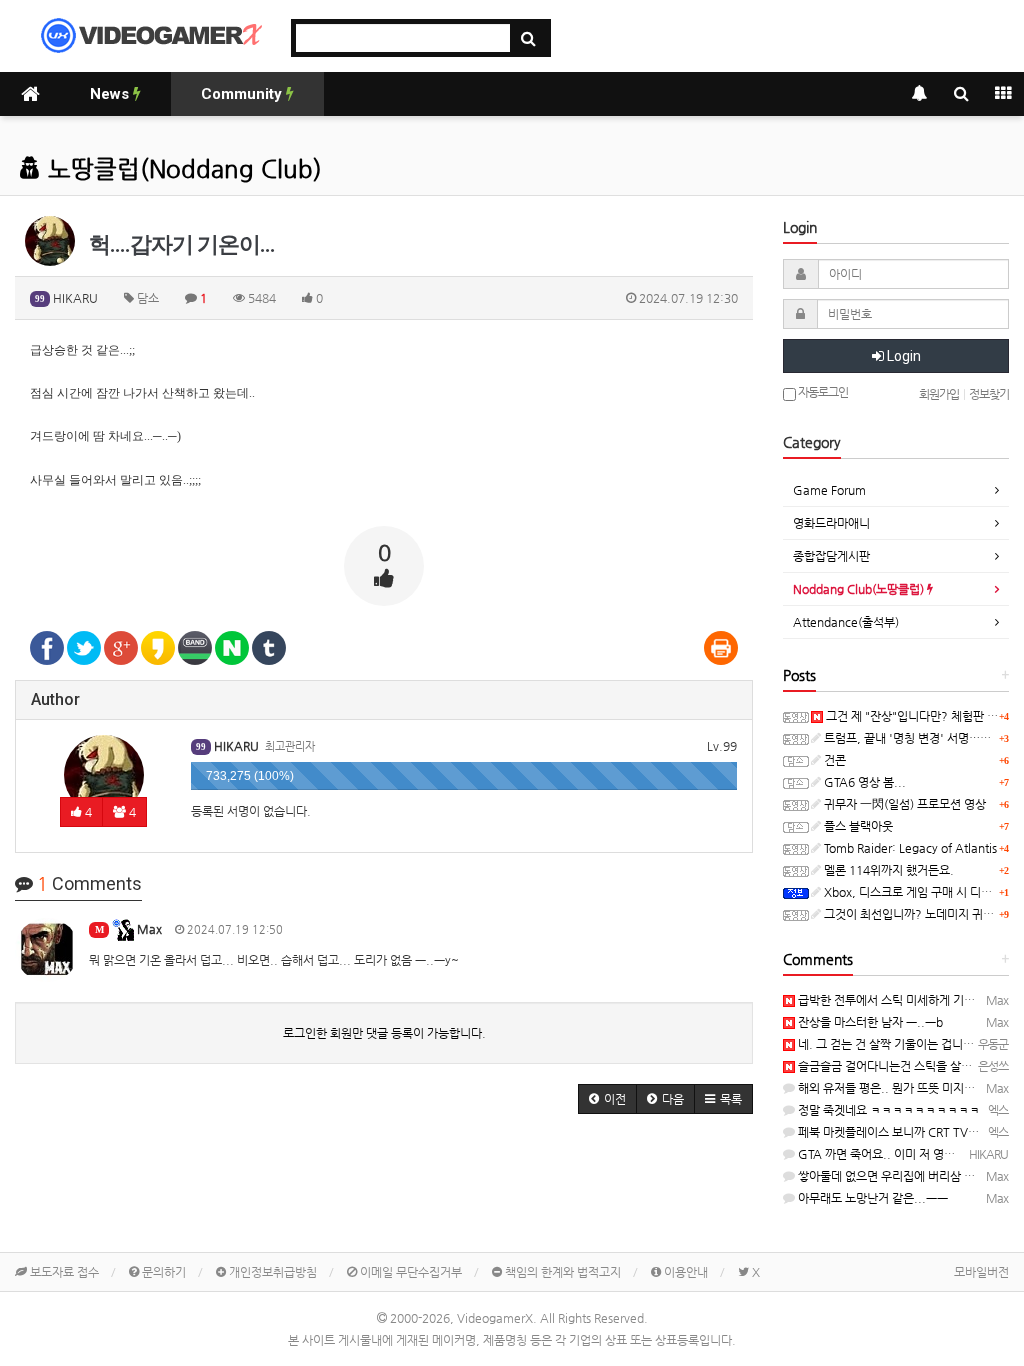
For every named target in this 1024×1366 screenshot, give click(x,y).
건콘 (833, 760)
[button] (607, 1099)
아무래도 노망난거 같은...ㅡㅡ (871, 1198)
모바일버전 (981, 1272)
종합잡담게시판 (831, 556)
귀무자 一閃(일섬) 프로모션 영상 (903, 804)
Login (902, 356)
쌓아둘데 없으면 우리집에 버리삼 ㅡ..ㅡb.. (902, 1176)
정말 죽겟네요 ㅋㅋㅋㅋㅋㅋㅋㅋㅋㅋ (887, 1110)
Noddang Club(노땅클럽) (860, 589)
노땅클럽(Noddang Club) (181, 169)
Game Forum (829, 490)
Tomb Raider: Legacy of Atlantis (909, 848)
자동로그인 (822, 392)
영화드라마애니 (831, 523)
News (111, 94)
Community (243, 94)
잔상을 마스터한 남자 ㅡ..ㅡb (869, 1022)
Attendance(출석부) (846, 622)
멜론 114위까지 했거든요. (887, 870)
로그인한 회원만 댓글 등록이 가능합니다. (384, 1033)
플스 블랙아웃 (857, 826)
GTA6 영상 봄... (863, 782)
